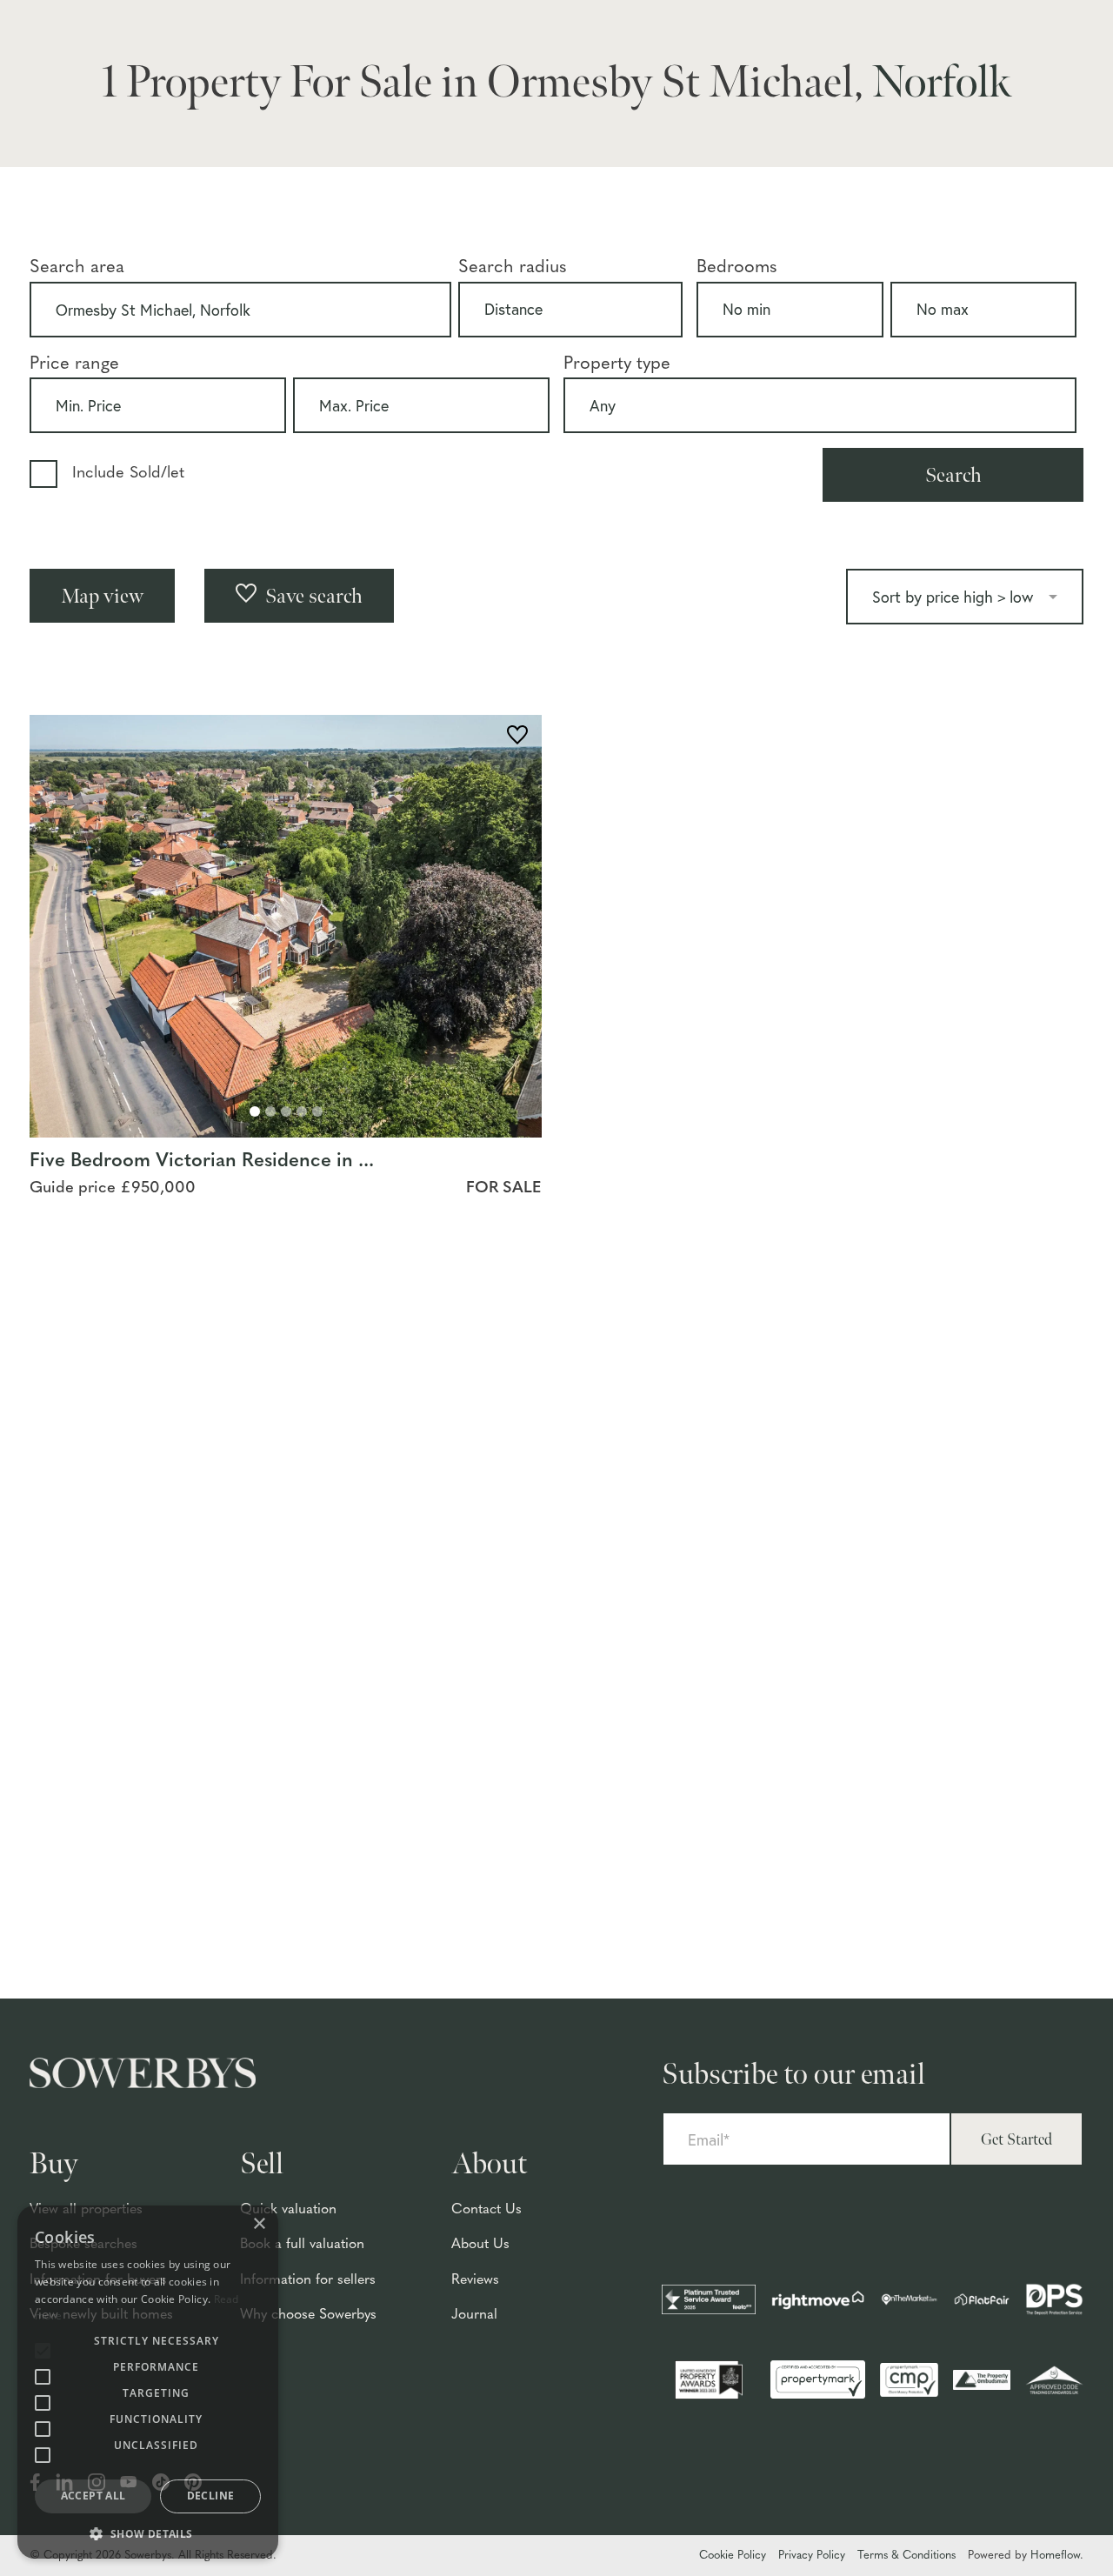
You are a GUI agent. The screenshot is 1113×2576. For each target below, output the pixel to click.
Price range (74, 364)
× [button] (259, 2224)
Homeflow (1055, 2556)
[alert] (148, 2382)
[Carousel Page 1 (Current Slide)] (255, 1111)
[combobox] (240, 310)
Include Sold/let (128, 474)
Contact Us (487, 2210)
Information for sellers (308, 2280)
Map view (102, 596)
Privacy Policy (812, 2556)
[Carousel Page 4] (302, 1111)
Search (953, 475)
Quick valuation (288, 2210)
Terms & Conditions (906, 2556)
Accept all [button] (93, 2496)
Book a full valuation (302, 2245)
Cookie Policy (733, 2556)
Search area (77, 268)
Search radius (513, 268)
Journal (474, 2315)
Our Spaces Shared (993, 54)
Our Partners (973, 86)
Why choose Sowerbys (308, 2315)
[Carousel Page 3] (286, 1111)
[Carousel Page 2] (270, 1111)
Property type (617, 364)
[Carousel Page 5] (317, 1111)
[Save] (517, 737)
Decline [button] (211, 2496)
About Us (480, 2245)
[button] (148, 2533)
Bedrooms (737, 268)
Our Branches (976, 23)
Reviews (475, 2280)
